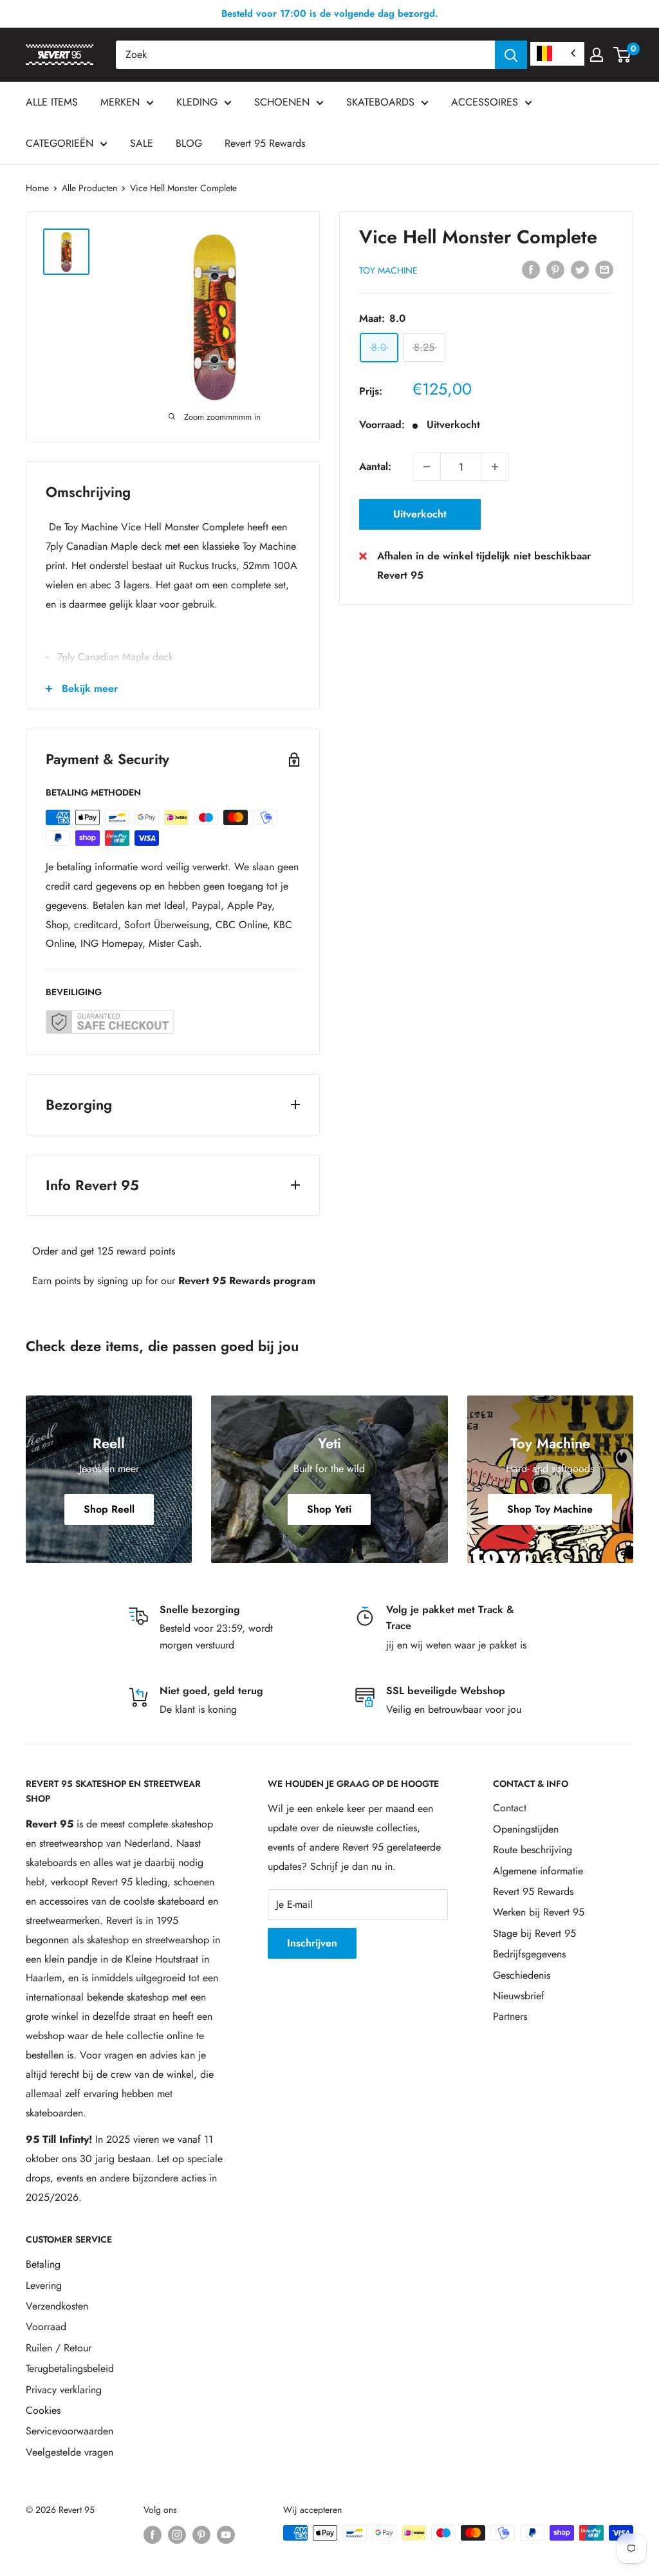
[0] (623, 55)
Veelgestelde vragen (70, 2452)
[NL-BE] (557, 54)
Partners (510, 2016)
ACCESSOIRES (485, 102)
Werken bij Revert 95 (539, 1912)
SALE (142, 143)
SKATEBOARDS (380, 102)
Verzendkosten (57, 2306)
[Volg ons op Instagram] (177, 2534)
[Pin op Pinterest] (555, 268)
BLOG (189, 143)
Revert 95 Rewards (265, 143)
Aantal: (375, 466)
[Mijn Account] (597, 55)
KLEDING (197, 102)
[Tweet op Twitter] (580, 268)
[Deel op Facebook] (531, 268)
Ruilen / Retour (59, 2348)
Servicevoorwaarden (70, 2431)
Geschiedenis (522, 1975)
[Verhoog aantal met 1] (495, 467)
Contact (510, 1808)
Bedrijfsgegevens (529, 1954)
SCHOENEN (282, 102)
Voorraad (46, 2327)
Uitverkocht (420, 514)
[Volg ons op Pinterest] (201, 2534)
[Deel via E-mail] (604, 268)
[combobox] (305, 55)
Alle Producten (89, 188)
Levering (44, 2285)
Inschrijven (312, 1943)
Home (37, 188)
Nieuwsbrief (519, 1996)
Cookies (43, 2410)
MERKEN (120, 102)
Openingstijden (526, 1829)
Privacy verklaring (64, 2390)
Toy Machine (388, 270)
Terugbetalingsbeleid (70, 2368)
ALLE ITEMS (52, 102)
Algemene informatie (538, 1871)
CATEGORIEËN (60, 143)
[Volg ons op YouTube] (226, 2534)
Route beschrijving (533, 1850)
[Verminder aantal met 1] (427, 467)
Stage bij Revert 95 (534, 1933)
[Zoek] (511, 55)
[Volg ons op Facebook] (153, 2534)
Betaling (43, 2264)
